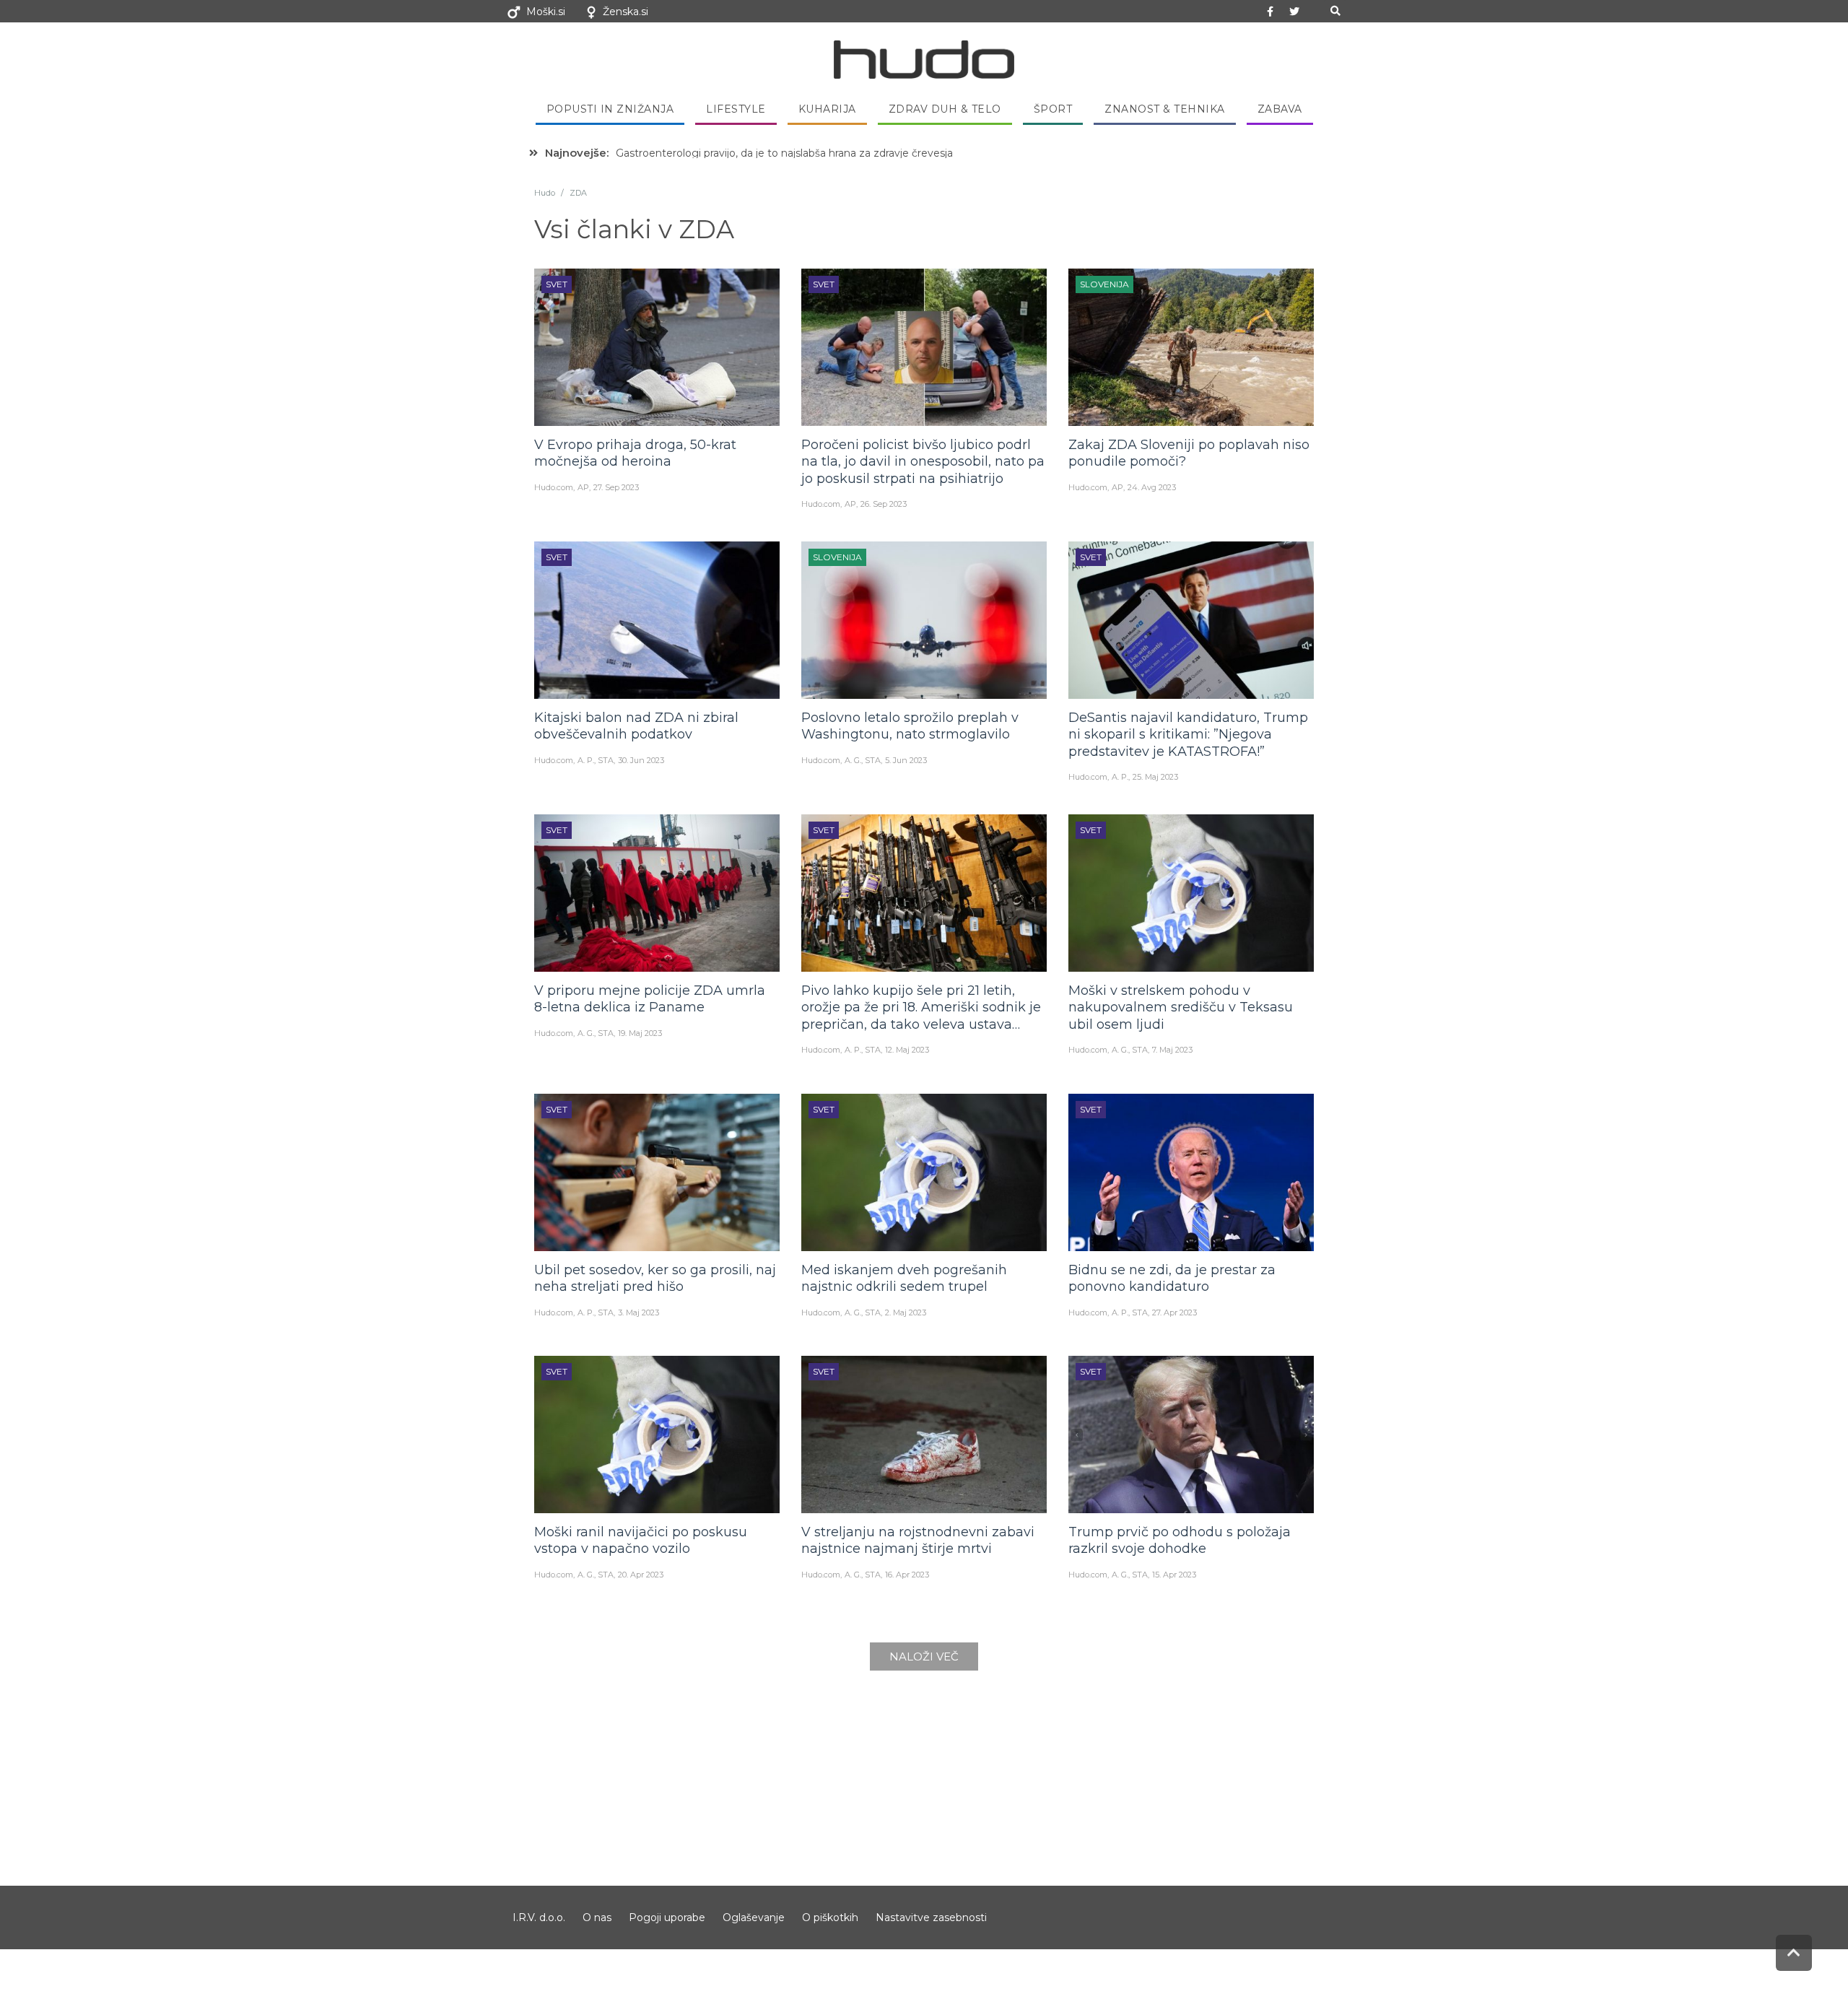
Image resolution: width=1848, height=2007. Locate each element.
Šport (1053, 109)
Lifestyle (736, 109)
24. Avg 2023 (1152, 487)
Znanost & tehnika (1165, 109)
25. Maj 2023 (1155, 777)
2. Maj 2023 (906, 1312)
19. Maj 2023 (640, 1033)
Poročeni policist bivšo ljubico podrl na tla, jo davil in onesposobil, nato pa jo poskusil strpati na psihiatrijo (923, 462)
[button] (1335, 11)
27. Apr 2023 (1174, 1312)
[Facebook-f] (1270, 12)
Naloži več (924, 1656)
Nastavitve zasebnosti (931, 1917)
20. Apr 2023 (641, 1575)
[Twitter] (1294, 12)
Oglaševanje (754, 1917)
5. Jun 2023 (906, 760)
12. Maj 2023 (907, 1050)
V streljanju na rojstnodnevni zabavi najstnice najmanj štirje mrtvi (918, 1540)
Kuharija (827, 109)
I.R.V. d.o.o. (539, 1917)
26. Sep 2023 (884, 504)
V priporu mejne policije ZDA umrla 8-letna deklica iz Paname (650, 999)
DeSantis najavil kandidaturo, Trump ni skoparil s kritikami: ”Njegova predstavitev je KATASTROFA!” (1188, 735)
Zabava (1280, 109)
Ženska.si (626, 12)
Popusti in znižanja (610, 109)
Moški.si (546, 12)
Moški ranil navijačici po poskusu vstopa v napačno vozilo (641, 1540)
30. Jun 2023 (641, 760)
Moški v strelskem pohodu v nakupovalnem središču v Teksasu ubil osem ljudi (1181, 1007)
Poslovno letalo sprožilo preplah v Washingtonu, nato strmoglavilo (910, 726)
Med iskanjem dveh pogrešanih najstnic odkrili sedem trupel (904, 1278)
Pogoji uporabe (667, 1917)
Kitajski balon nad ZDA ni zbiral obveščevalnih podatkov (636, 726)
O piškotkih (830, 1917)
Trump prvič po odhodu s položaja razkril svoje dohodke (1180, 1540)
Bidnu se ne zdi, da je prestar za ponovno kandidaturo (1172, 1278)
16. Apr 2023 (907, 1575)
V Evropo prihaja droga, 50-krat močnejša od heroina (635, 453)
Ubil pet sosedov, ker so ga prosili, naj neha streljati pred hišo (655, 1278)
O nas (597, 1917)
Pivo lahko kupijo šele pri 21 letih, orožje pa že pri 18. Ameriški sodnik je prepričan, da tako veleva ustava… (921, 1007)
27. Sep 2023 (616, 487)
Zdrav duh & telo (945, 109)
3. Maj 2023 (638, 1312)
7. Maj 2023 (1172, 1050)
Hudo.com (554, 487)
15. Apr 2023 (1174, 1575)
